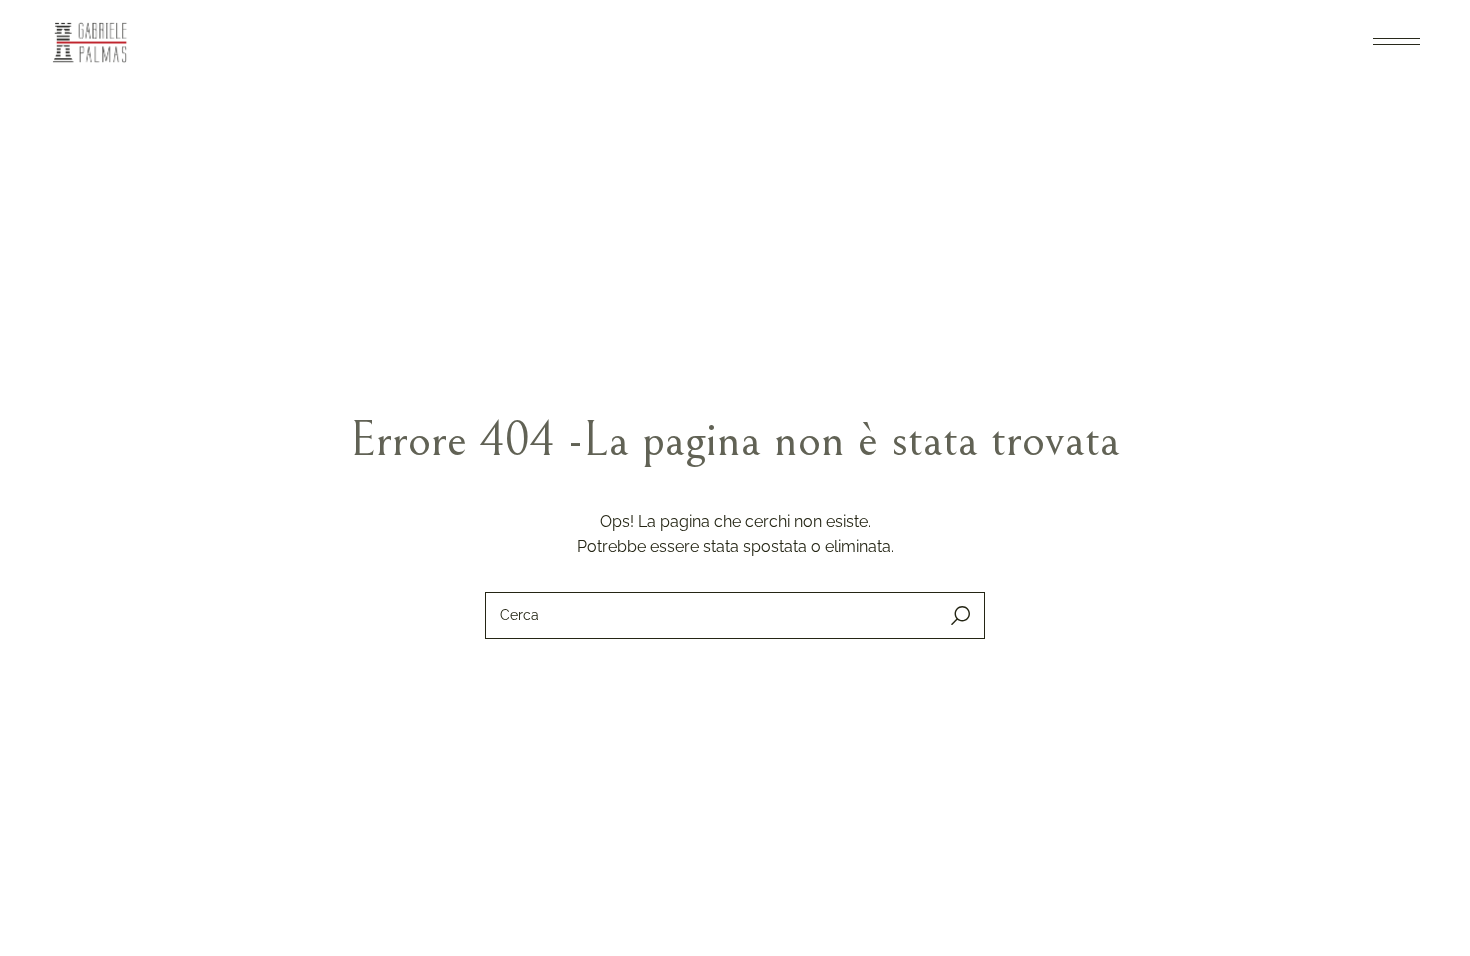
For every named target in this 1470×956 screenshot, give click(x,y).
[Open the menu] (1396, 41)
